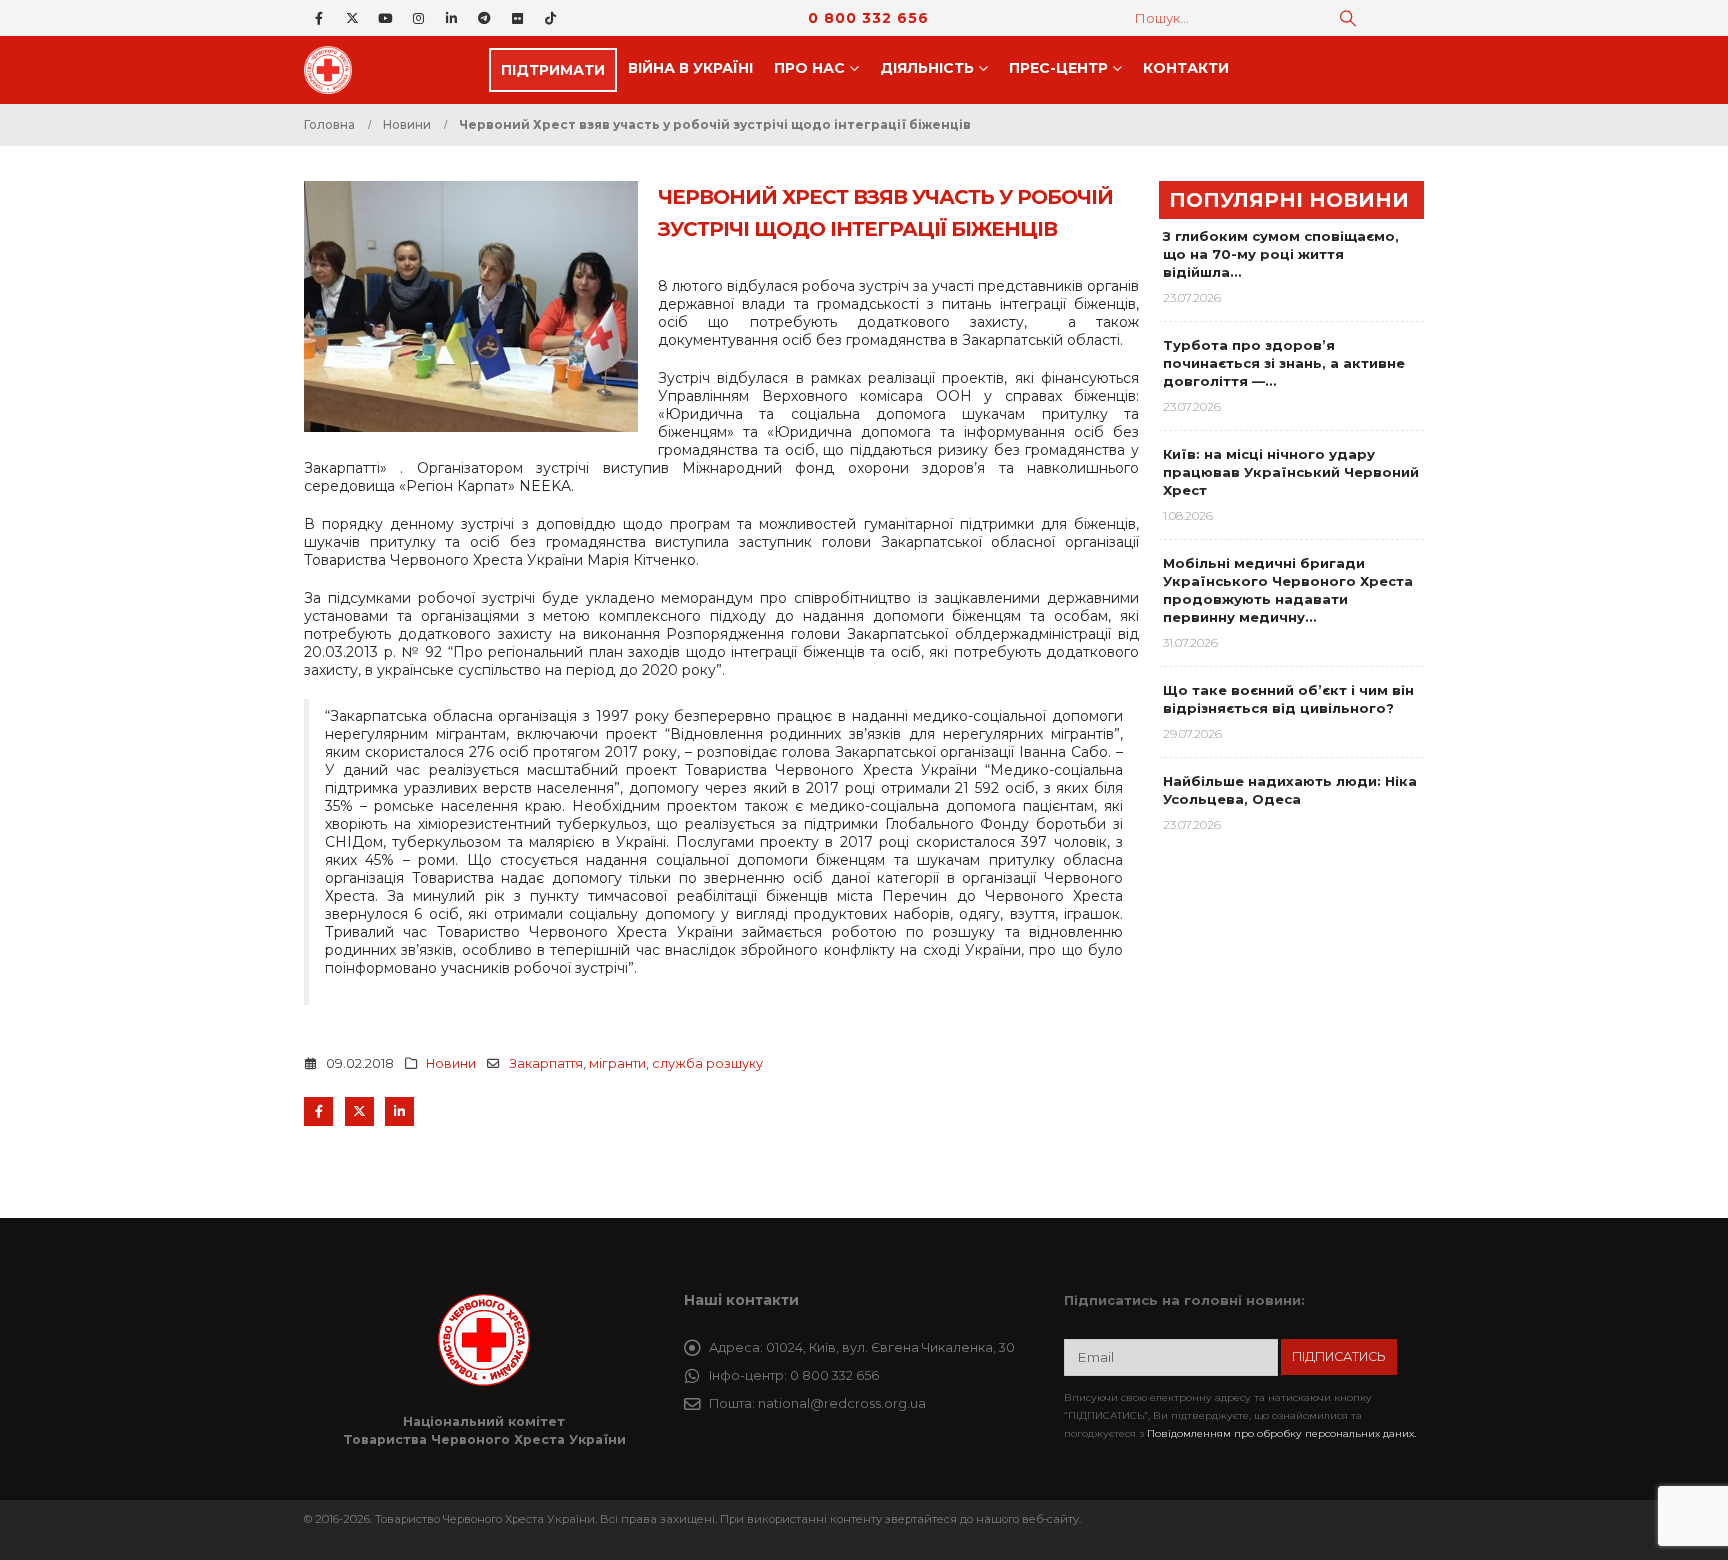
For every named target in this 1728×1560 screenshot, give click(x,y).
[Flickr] (517, 18)
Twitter (359, 1111)
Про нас (809, 68)
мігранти (617, 1063)
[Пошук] (1348, 18)
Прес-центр (1058, 68)
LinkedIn (399, 1111)
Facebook (318, 1111)
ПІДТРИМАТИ (553, 70)
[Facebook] (319, 18)
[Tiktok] (550, 18)
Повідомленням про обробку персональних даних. (1281, 1433)
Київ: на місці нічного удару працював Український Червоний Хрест (1291, 472)
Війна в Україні (690, 68)
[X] (352, 18)
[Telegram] (484, 18)
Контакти (1186, 68)
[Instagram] (418, 18)
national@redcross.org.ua (842, 1403)
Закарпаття (546, 1063)
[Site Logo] (334, 70)
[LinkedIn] (451, 18)
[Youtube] (385, 18)
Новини (451, 1063)
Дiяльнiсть (927, 68)
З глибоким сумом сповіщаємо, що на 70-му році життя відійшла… (1281, 254)
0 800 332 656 (868, 18)
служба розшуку (707, 1063)
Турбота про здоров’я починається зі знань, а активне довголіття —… (1284, 363)
